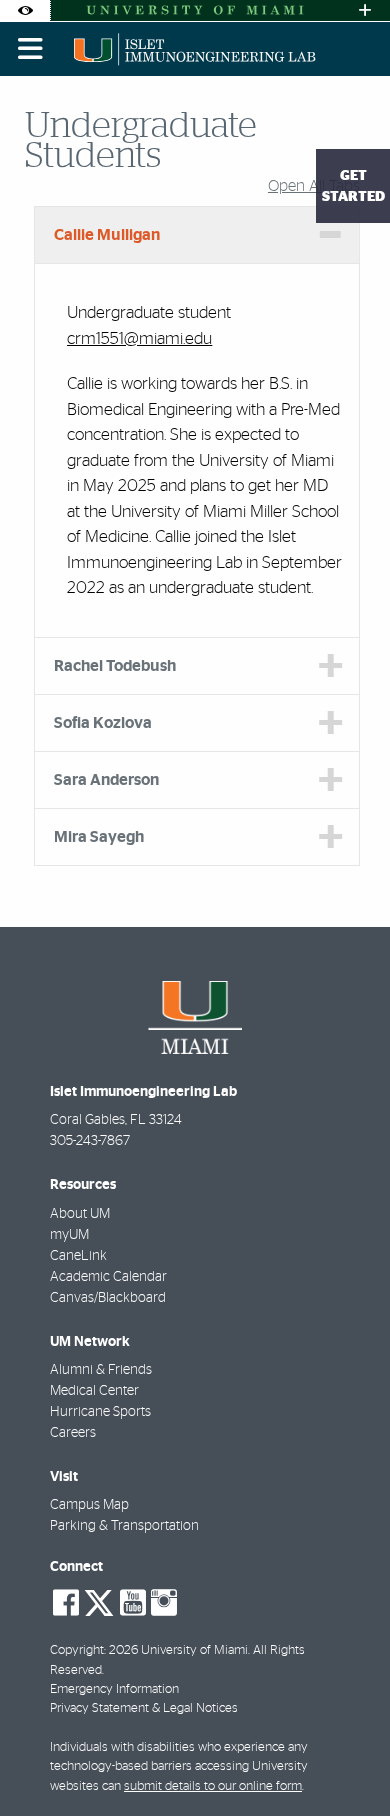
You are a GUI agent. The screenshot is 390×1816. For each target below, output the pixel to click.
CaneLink (78, 1256)
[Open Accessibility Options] (25, 10)
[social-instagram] (164, 1603)
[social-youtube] (133, 1603)
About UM (80, 1214)
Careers (73, 1433)
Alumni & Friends (101, 1370)
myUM (69, 1235)
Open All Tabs (314, 186)
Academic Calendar (108, 1277)
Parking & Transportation (124, 1526)
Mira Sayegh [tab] (99, 837)
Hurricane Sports (100, 1412)
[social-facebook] (66, 1603)
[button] (346, 1760)
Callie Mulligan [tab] (107, 235)
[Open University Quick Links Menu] (365, 10)
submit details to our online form (213, 1786)
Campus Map (89, 1505)
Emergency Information (114, 1689)
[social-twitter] (99, 1601)
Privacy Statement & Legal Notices (144, 1708)
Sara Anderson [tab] (106, 780)
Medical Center (94, 1391)
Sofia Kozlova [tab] (103, 723)
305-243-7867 (90, 1141)
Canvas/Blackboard (108, 1298)
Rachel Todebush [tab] (115, 666)
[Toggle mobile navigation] (31, 49)
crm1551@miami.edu (139, 338)
